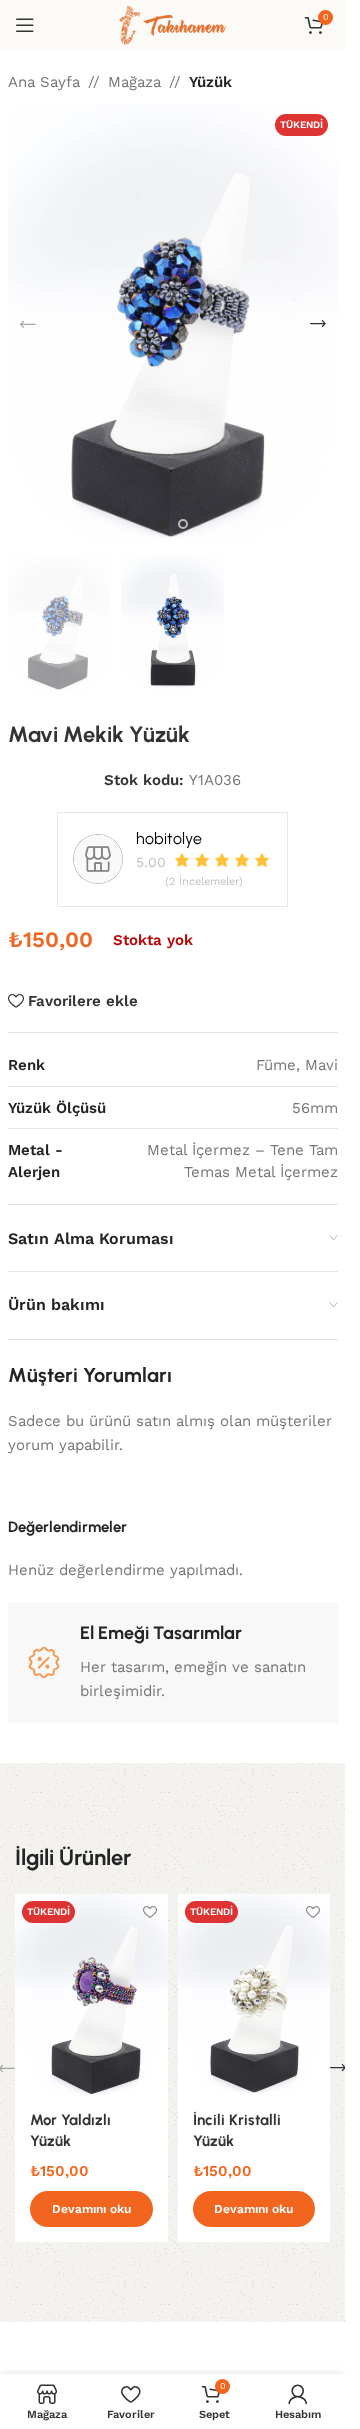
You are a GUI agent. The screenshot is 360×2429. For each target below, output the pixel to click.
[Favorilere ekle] (150, 1911)
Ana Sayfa (44, 82)
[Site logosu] (173, 24)
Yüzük (210, 82)
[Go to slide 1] (163, 524)
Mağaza (134, 82)
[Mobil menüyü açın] (25, 25)
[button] (28, 324)
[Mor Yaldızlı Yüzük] (91, 1995)
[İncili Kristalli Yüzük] (254, 1995)
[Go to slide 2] (183, 524)
